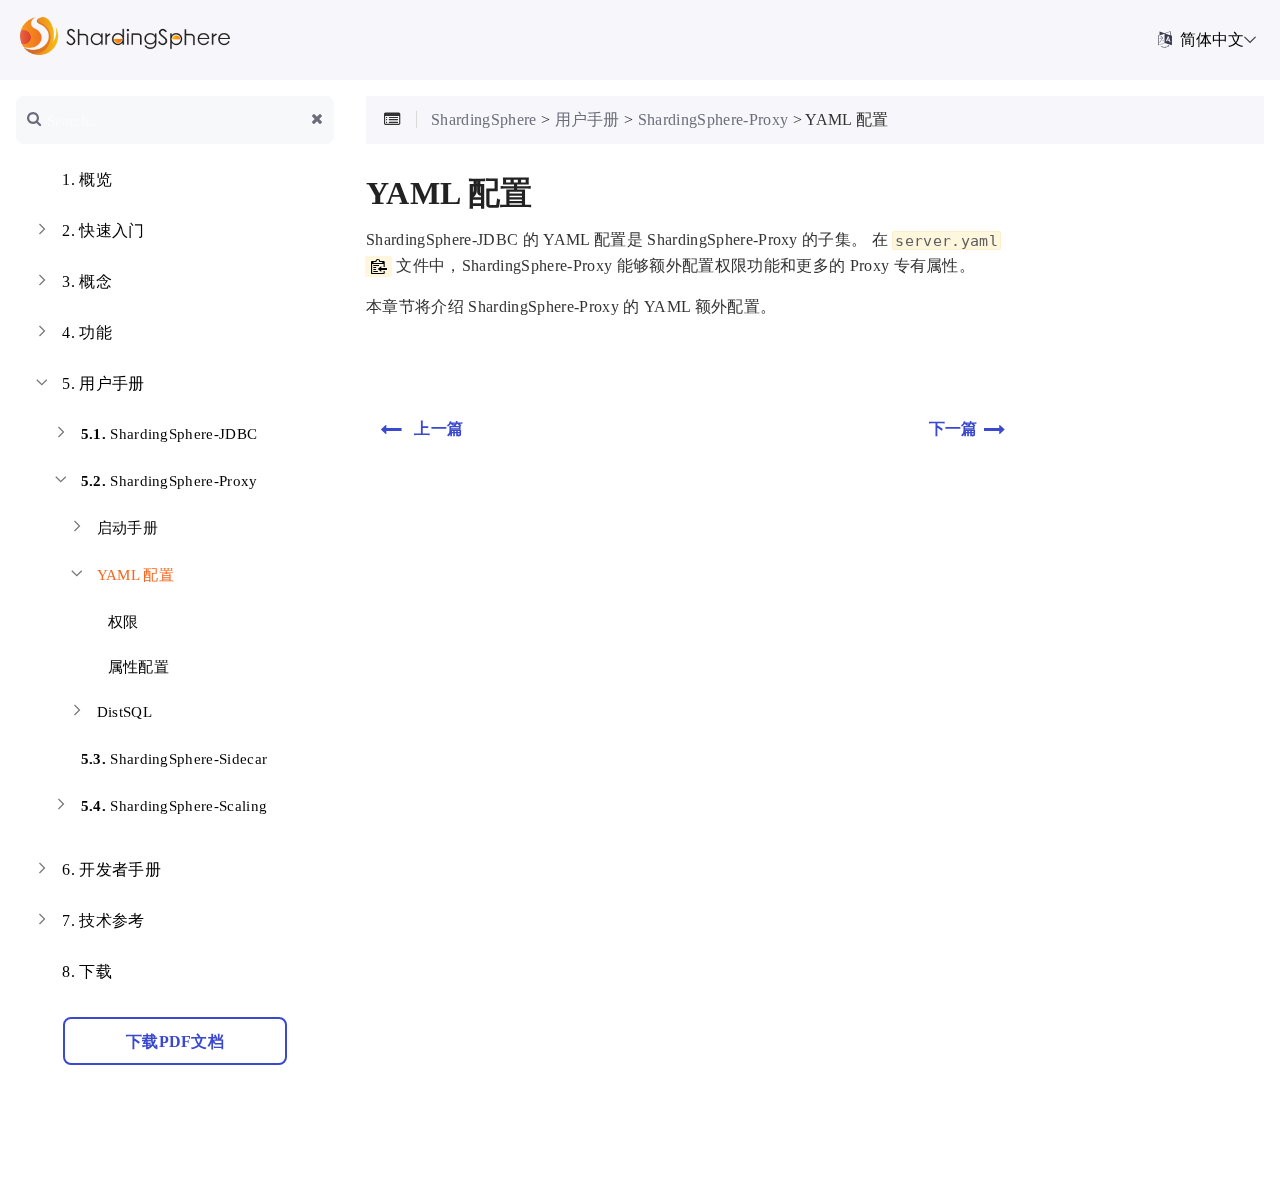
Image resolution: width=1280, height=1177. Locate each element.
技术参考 (103, 920)
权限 (120, 622)
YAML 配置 (135, 575)
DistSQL (124, 712)
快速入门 (103, 230)
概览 (87, 179)
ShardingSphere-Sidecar (174, 759)
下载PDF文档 (175, 1041)
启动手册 (127, 528)
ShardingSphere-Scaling (174, 806)
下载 (87, 971)
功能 (87, 332)
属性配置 (136, 667)
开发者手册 (111, 869)
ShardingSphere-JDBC (169, 434)
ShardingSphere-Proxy (169, 481)
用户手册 (103, 383)
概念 (87, 281)
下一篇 (953, 428)
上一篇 (438, 428)
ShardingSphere (484, 119)
